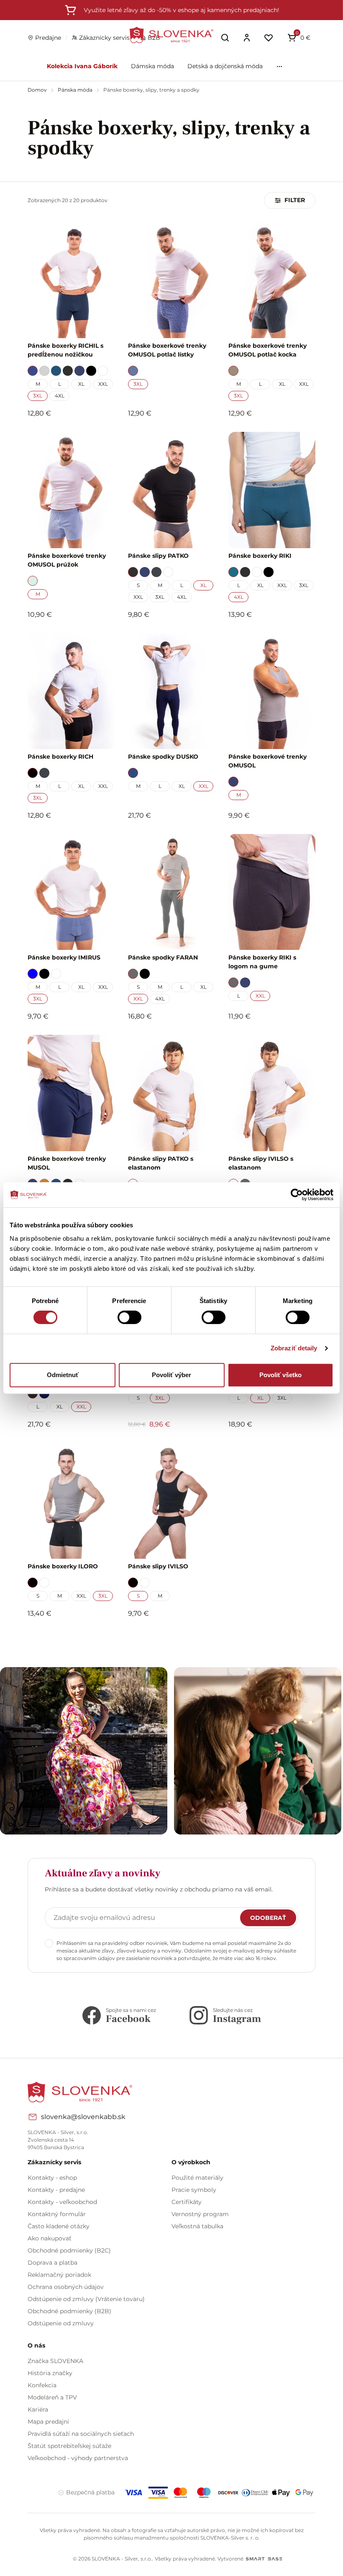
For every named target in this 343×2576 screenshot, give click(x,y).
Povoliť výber (171, 1375)
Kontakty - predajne (56, 2190)
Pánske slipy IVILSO (158, 1566)
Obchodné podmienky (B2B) (69, 2311)
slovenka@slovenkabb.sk (83, 2117)
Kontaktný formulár (57, 2214)
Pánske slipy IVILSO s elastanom (261, 1163)
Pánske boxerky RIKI (260, 556)
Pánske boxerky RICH (60, 757)
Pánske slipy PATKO (158, 556)
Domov (38, 90)
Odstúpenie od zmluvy (61, 2323)
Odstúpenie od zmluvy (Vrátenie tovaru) (86, 2299)
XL (81, 384)
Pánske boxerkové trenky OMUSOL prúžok (67, 560)
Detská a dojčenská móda (225, 66)
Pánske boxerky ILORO (63, 1566)
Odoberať (268, 1918)
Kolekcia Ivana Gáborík (82, 66)
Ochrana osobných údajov (66, 2287)
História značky (50, 2373)
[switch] (129, 1317)
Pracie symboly (194, 2190)
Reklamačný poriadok (59, 2275)
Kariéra (38, 2409)
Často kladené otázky (59, 2226)
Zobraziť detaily (294, 1348)
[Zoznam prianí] (269, 38)
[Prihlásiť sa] (247, 38)
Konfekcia (42, 2385)
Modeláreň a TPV (52, 2397)
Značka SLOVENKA (55, 2361)
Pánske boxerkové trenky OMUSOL (267, 761)
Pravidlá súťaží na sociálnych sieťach (81, 2434)
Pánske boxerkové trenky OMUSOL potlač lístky (167, 350)
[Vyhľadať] (225, 38)
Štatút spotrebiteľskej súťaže (69, 2446)
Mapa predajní (48, 2422)
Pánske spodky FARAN (163, 957)
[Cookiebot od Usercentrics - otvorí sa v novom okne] (297, 1195)
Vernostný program (200, 2214)
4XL (60, 396)
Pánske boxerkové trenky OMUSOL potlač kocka (267, 350)
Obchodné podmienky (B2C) (69, 2250)
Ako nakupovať (50, 2238)
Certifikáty (187, 2202)
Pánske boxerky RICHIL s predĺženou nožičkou (65, 350)
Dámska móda (152, 66)
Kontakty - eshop (52, 2178)
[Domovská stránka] (171, 35)
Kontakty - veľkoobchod (62, 2202)
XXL (103, 384)
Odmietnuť (63, 1375)
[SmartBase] (264, 2559)
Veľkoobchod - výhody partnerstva (78, 2458)
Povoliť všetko (280, 1375)
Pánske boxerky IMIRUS (64, 957)
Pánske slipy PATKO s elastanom (161, 1163)
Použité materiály (197, 2178)
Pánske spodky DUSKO (163, 757)
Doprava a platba (52, 2263)
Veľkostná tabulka (197, 2226)
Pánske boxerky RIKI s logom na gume (262, 962)
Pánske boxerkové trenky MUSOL (67, 1163)
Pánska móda (76, 90)
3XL (38, 396)
